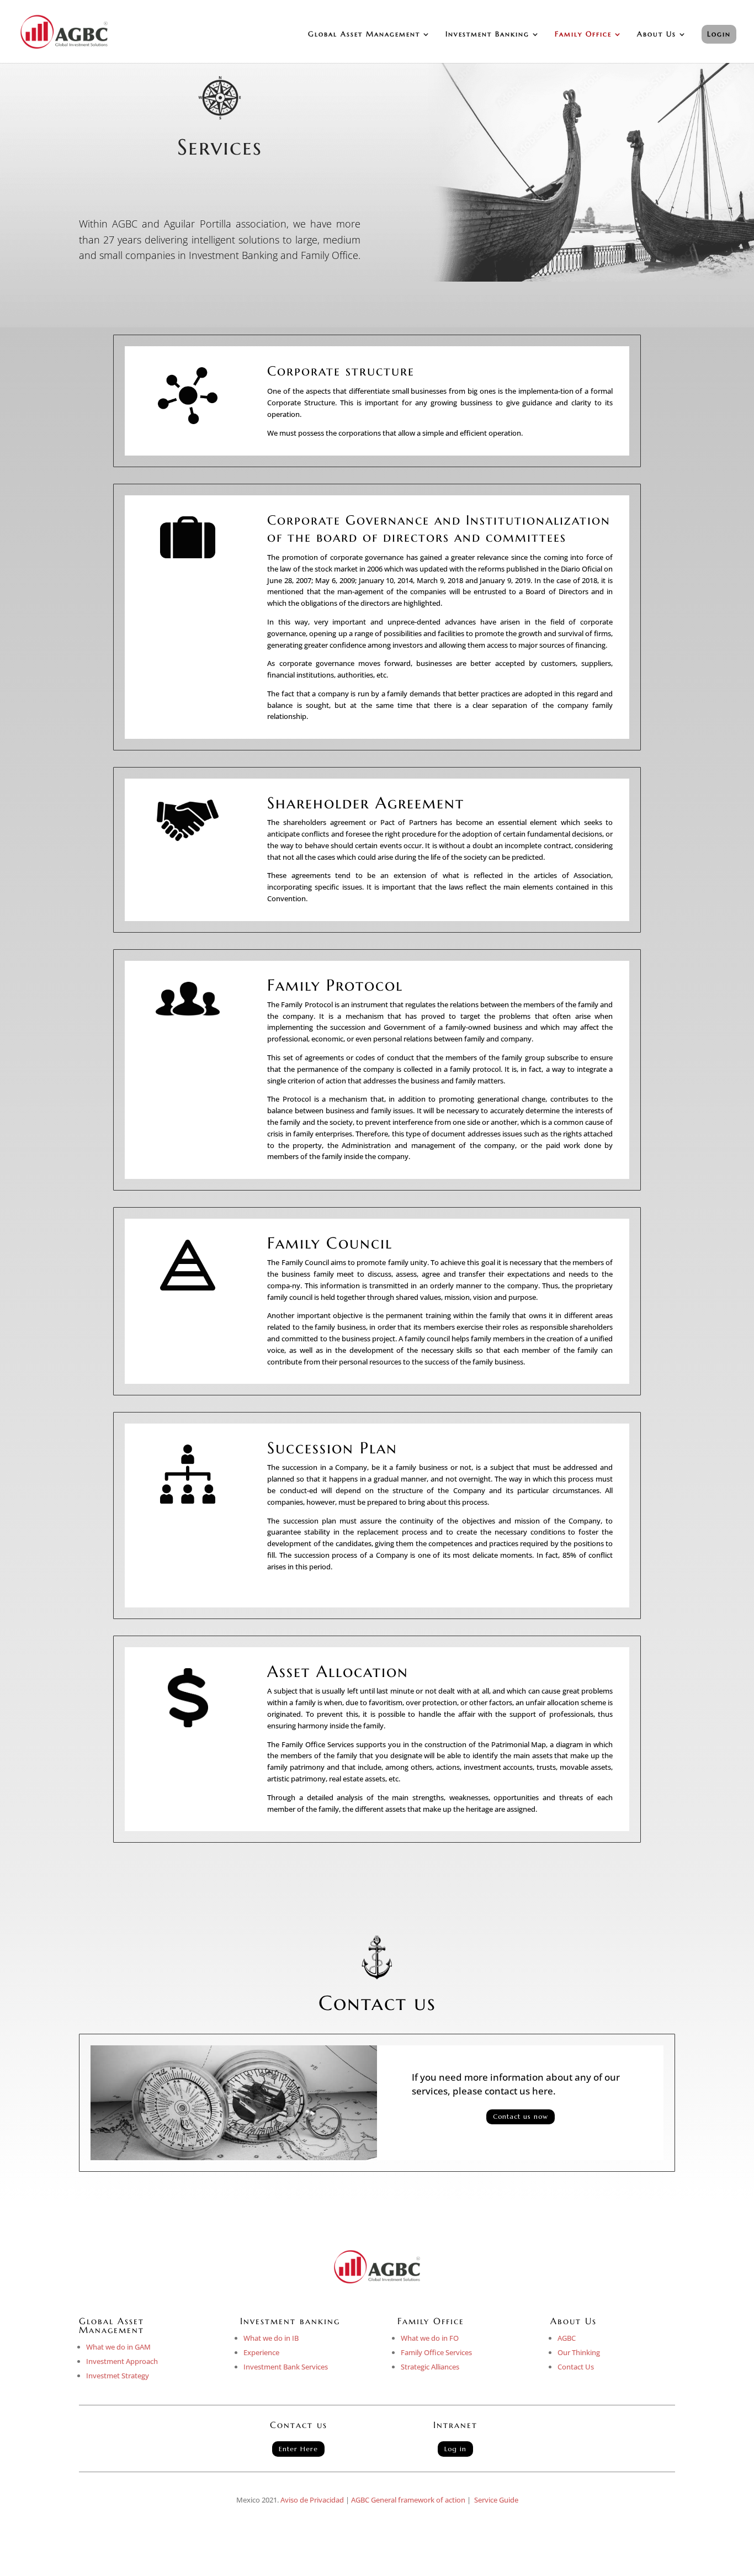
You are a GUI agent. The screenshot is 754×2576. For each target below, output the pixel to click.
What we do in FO (430, 2338)
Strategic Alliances (430, 2367)
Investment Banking (487, 35)
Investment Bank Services (286, 2367)
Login (719, 34)
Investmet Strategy (118, 2376)
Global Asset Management (364, 35)
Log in (455, 2449)
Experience (261, 2352)
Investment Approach (122, 2361)
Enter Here (298, 2449)
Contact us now (521, 2116)
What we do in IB (271, 2338)
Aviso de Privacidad (312, 2500)
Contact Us (576, 2367)
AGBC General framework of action (408, 2500)
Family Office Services (436, 2352)
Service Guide (496, 2500)
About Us (657, 35)
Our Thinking (579, 2352)
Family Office (583, 35)
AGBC (567, 2338)
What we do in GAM (118, 2347)
